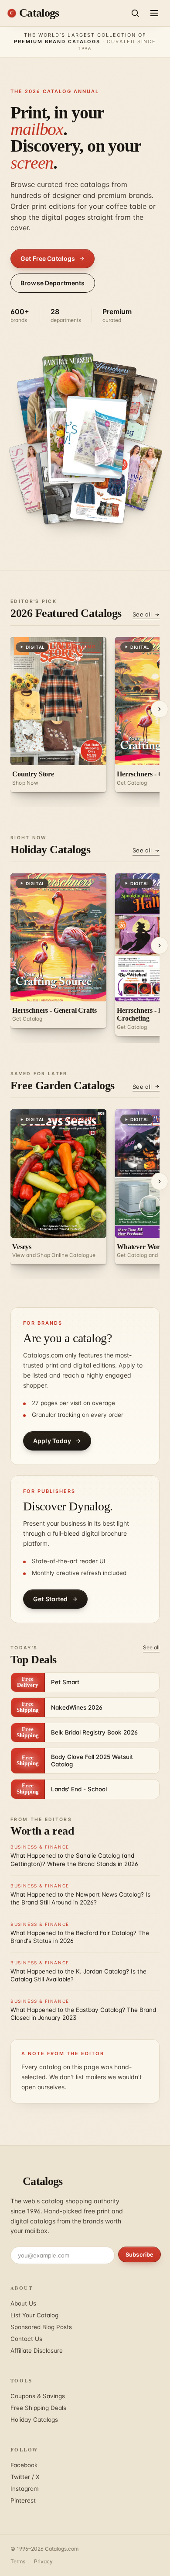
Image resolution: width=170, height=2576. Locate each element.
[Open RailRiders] (42, 406)
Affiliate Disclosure (37, 2351)
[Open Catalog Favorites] (102, 491)
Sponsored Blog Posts (41, 2327)
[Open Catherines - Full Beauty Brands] (134, 476)
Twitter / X (25, 2477)
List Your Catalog (34, 2315)
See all (142, 614)
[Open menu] (154, 13)
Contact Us (26, 2339)
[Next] (160, 709)
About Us (23, 2303)
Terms (18, 2561)
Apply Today (52, 1441)
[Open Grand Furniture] (65, 491)
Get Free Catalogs (48, 258)
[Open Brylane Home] (99, 433)
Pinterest (23, 2500)
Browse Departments (53, 283)
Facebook (24, 2465)
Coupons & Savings (38, 2396)
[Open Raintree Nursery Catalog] (69, 383)
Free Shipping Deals (38, 2408)
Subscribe (139, 2254)
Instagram (25, 2489)
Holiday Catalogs (34, 2420)
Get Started (51, 1599)
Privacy (43, 2561)
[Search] (135, 13)
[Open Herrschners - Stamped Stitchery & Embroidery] (109, 392)
